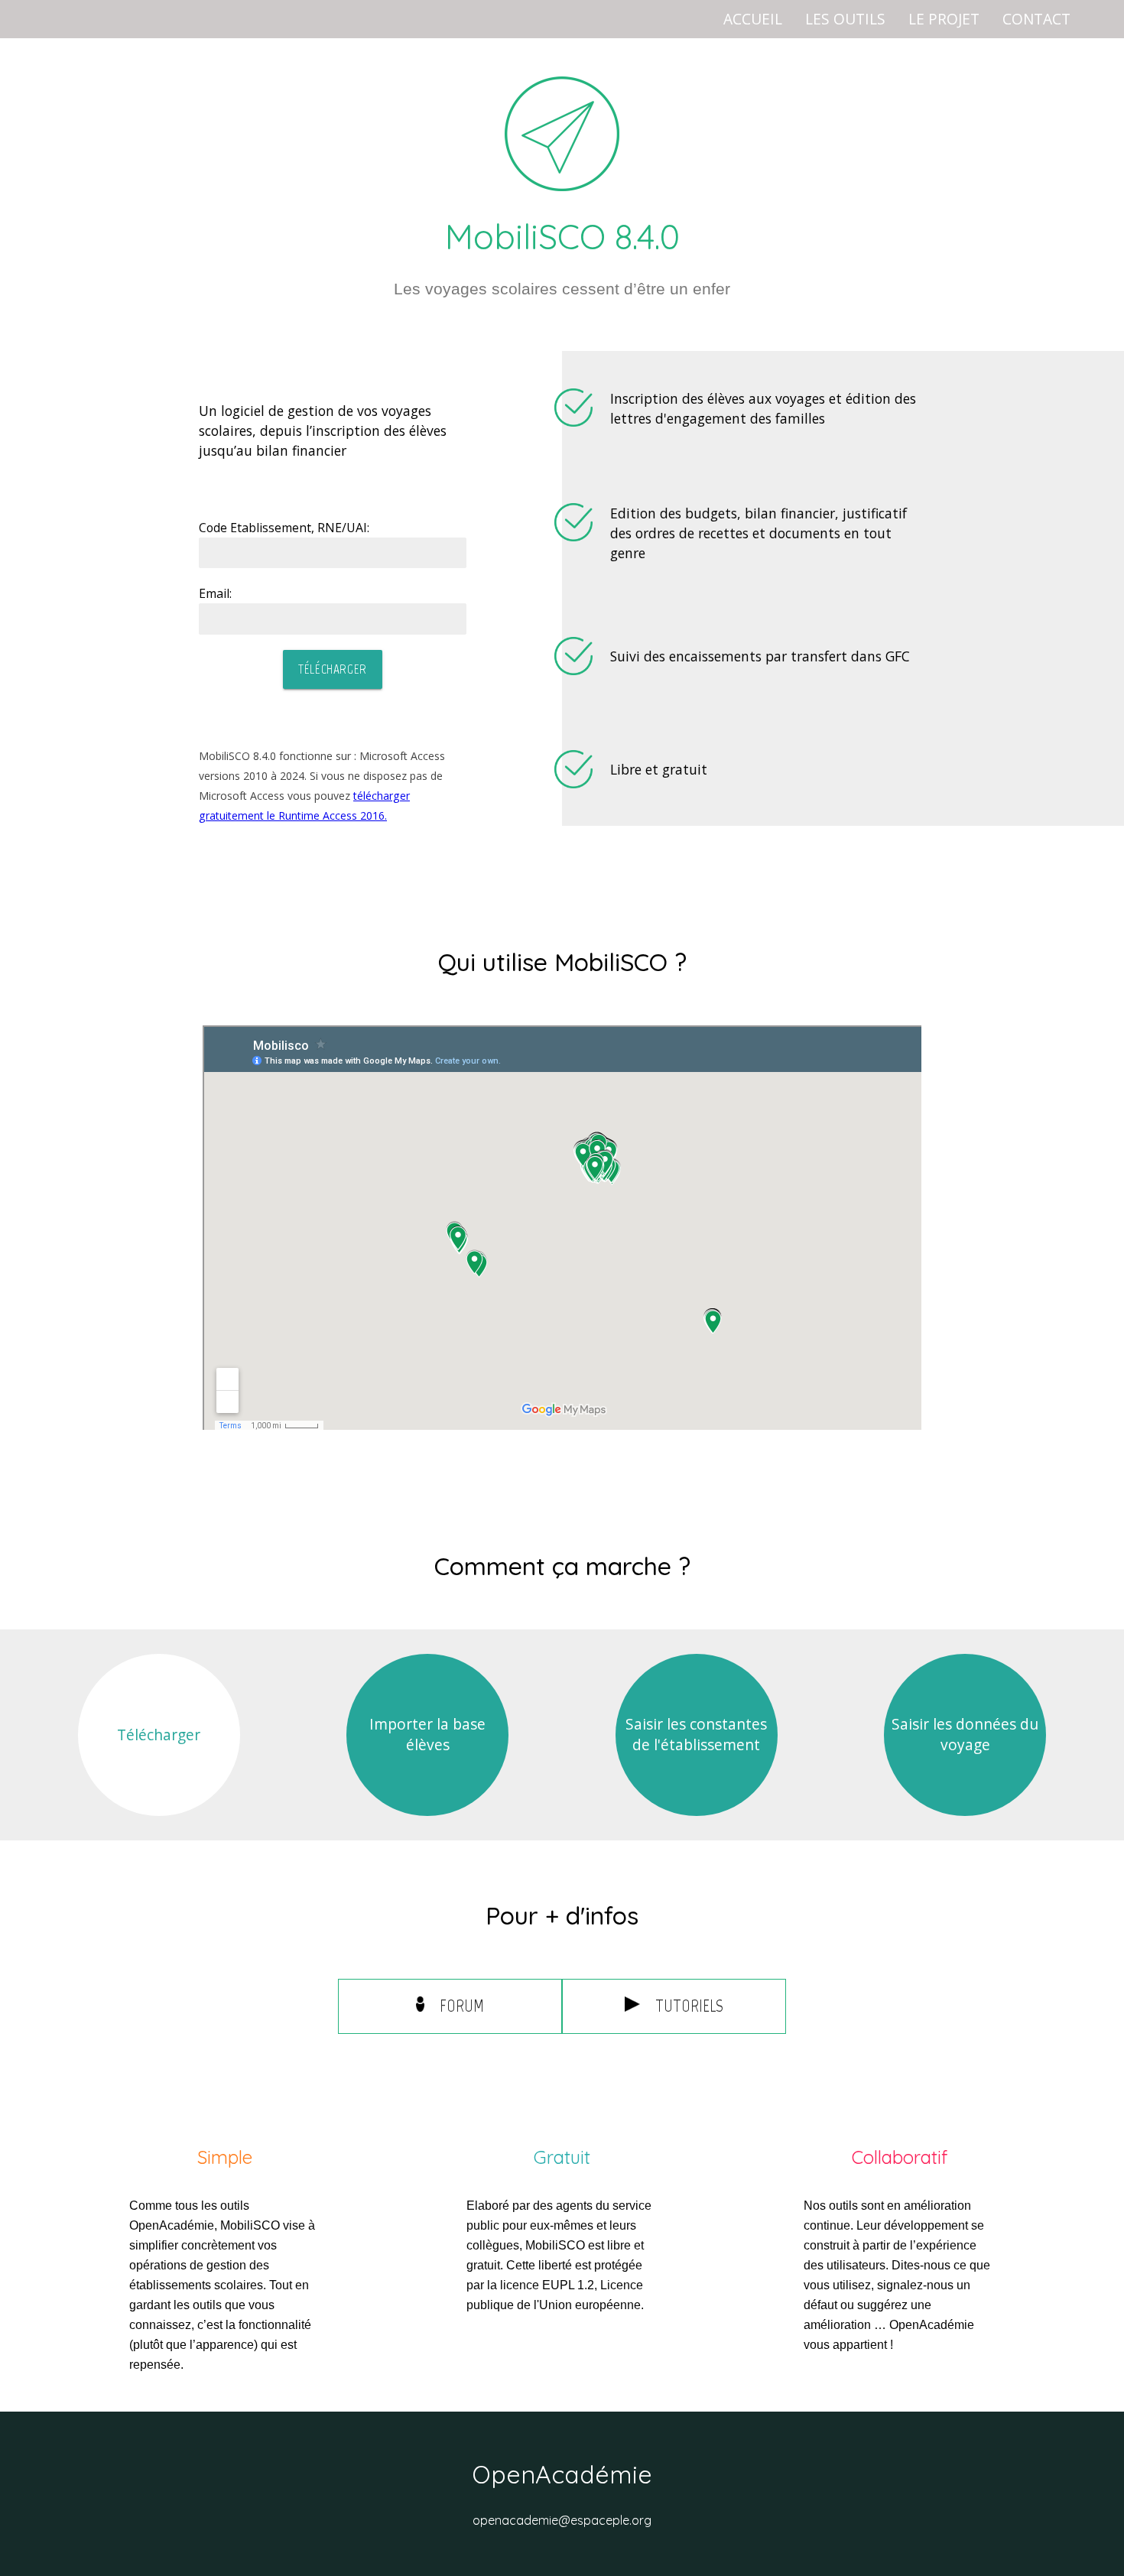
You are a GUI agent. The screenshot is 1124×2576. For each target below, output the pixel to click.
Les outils (845, 19)
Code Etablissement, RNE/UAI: (284, 528)
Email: (215, 593)
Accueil (753, 19)
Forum (462, 2006)
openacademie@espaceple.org (562, 2520)
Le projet (944, 19)
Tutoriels (689, 2006)
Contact (1036, 19)
